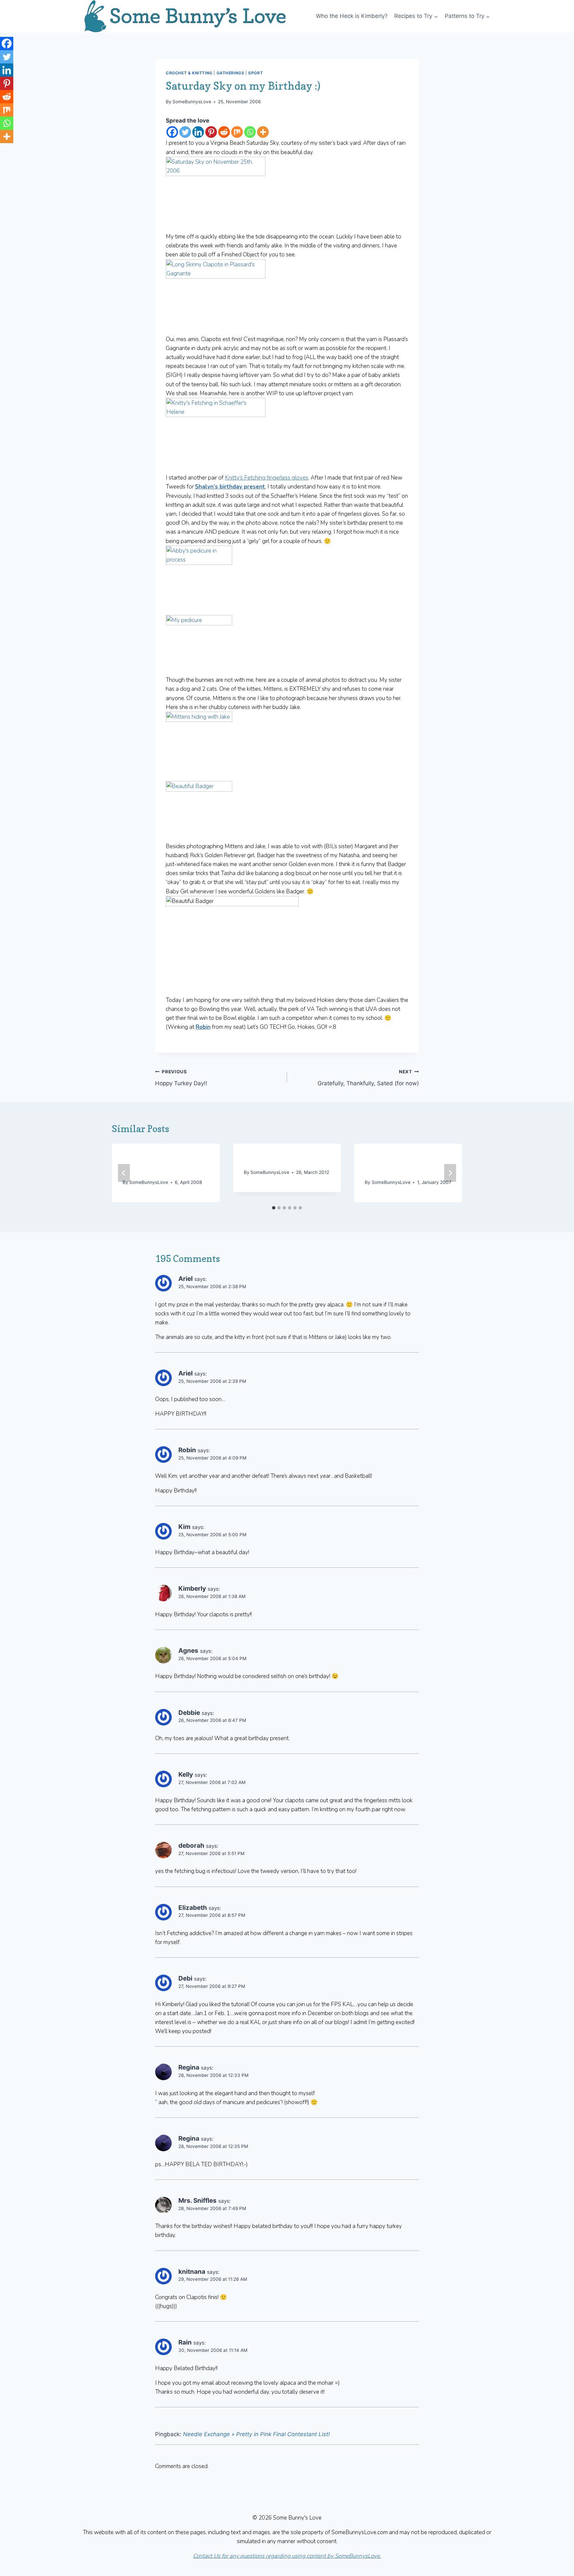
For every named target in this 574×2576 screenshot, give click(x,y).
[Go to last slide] (124, 1173)
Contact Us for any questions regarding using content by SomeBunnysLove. (287, 2556)
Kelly (186, 1775)
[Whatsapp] (250, 132)
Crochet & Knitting (189, 73)
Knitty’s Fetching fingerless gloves (267, 478)
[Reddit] (224, 132)
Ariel (186, 1279)
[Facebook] (172, 132)
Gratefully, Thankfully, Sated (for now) (368, 1078)
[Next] (450, 1173)
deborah (191, 1846)
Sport (255, 73)
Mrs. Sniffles (197, 2201)
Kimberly (192, 1589)
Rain (185, 2342)
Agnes (188, 1651)
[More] (263, 132)
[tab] (274, 1208)
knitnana (192, 2272)
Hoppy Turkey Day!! (181, 1078)
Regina (189, 2067)
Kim (184, 1527)
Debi (185, 1978)
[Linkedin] (198, 132)
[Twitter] (185, 132)
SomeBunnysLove (192, 102)
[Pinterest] (211, 132)
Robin (187, 1450)
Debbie (189, 1713)
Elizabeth (193, 1908)
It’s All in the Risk (273, 1159)
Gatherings (231, 73)
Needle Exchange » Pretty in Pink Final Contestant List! (256, 2434)
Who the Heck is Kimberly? (352, 16)
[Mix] (237, 132)
